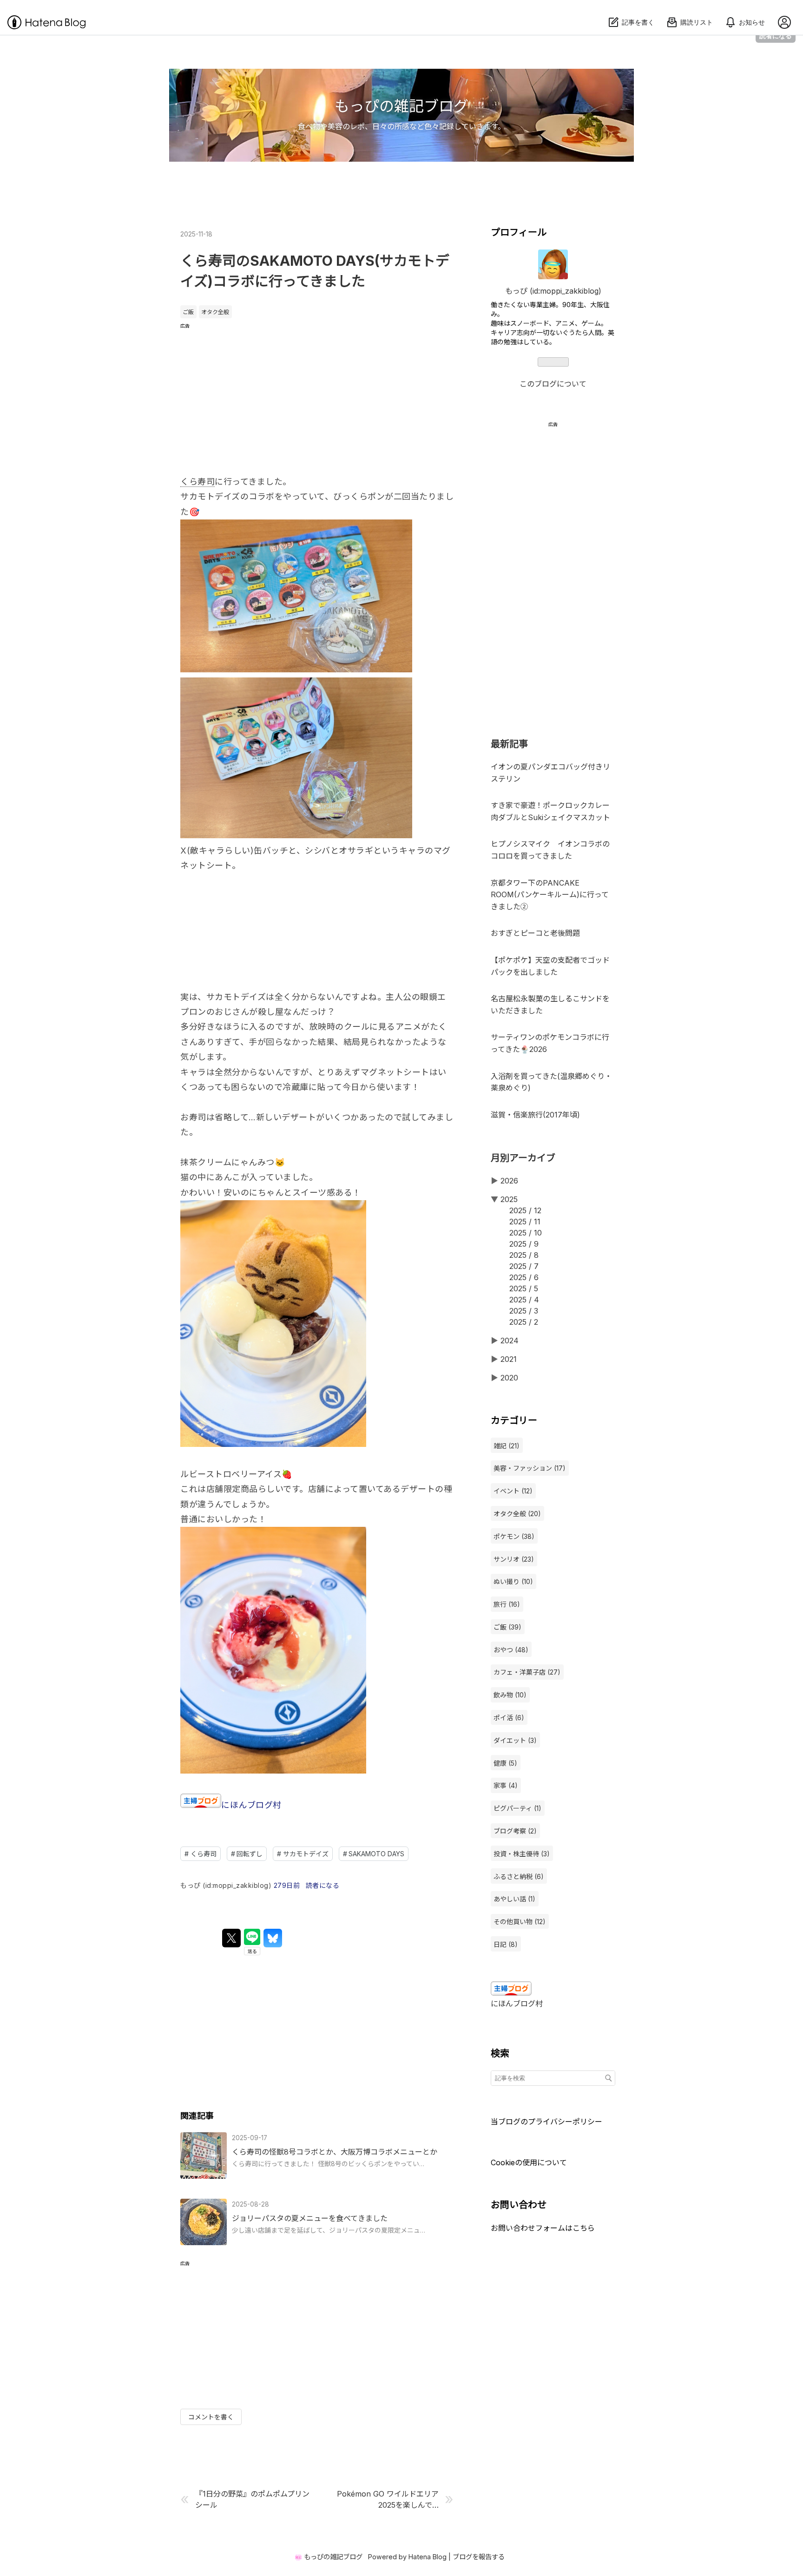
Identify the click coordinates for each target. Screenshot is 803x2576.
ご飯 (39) (507, 1627)
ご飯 (188, 312)
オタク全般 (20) (517, 1514)
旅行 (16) (507, 1604)
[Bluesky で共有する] (273, 1938)
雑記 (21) (507, 1446)
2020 (509, 1378)
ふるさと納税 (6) (519, 1876)
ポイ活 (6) (509, 1718)
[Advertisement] (317, 394)
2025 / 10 (526, 1233)
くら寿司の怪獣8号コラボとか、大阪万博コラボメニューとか (335, 2152)
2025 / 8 (524, 1255)
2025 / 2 (524, 1322)
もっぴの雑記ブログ (401, 106)
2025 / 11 (525, 1222)
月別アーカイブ (523, 1158)
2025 (509, 1199)
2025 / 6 (524, 1277)
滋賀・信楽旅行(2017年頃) (535, 1115)
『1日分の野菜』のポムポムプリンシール (252, 2499)
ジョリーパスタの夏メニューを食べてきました (310, 2218)
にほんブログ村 (251, 1805)
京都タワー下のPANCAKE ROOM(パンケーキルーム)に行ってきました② (550, 895)
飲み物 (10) (510, 1695)
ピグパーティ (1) (517, 1808)
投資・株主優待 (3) (522, 1854)
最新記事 (509, 744)
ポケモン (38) (514, 1536)
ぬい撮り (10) (513, 1581)
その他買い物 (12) (520, 1922)
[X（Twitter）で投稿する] (231, 1938)
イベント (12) (513, 1491)
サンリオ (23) (514, 1559)
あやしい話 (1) (514, 1899)
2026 (509, 1181)
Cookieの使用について (529, 2162)
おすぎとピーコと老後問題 (535, 933)
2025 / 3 (524, 1311)
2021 (509, 1359)
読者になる (776, 36)
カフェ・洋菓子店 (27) (527, 1672)
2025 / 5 (524, 1288)
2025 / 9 (524, 1244)
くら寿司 (197, 482)
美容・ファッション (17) (530, 1468)
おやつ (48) (511, 1650)
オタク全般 (215, 312)
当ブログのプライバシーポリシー (546, 2122)
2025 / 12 (525, 1210)
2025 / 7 (524, 1266)
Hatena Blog (428, 2557)
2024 (510, 1341)
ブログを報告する (479, 2557)
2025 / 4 (524, 1300)
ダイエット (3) (515, 1740)
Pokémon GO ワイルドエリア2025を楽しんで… (388, 2499)
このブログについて (553, 384)
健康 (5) (505, 1763)
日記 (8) (506, 1944)
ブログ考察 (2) (515, 1831)
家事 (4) (506, 1785)
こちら (584, 2228)
